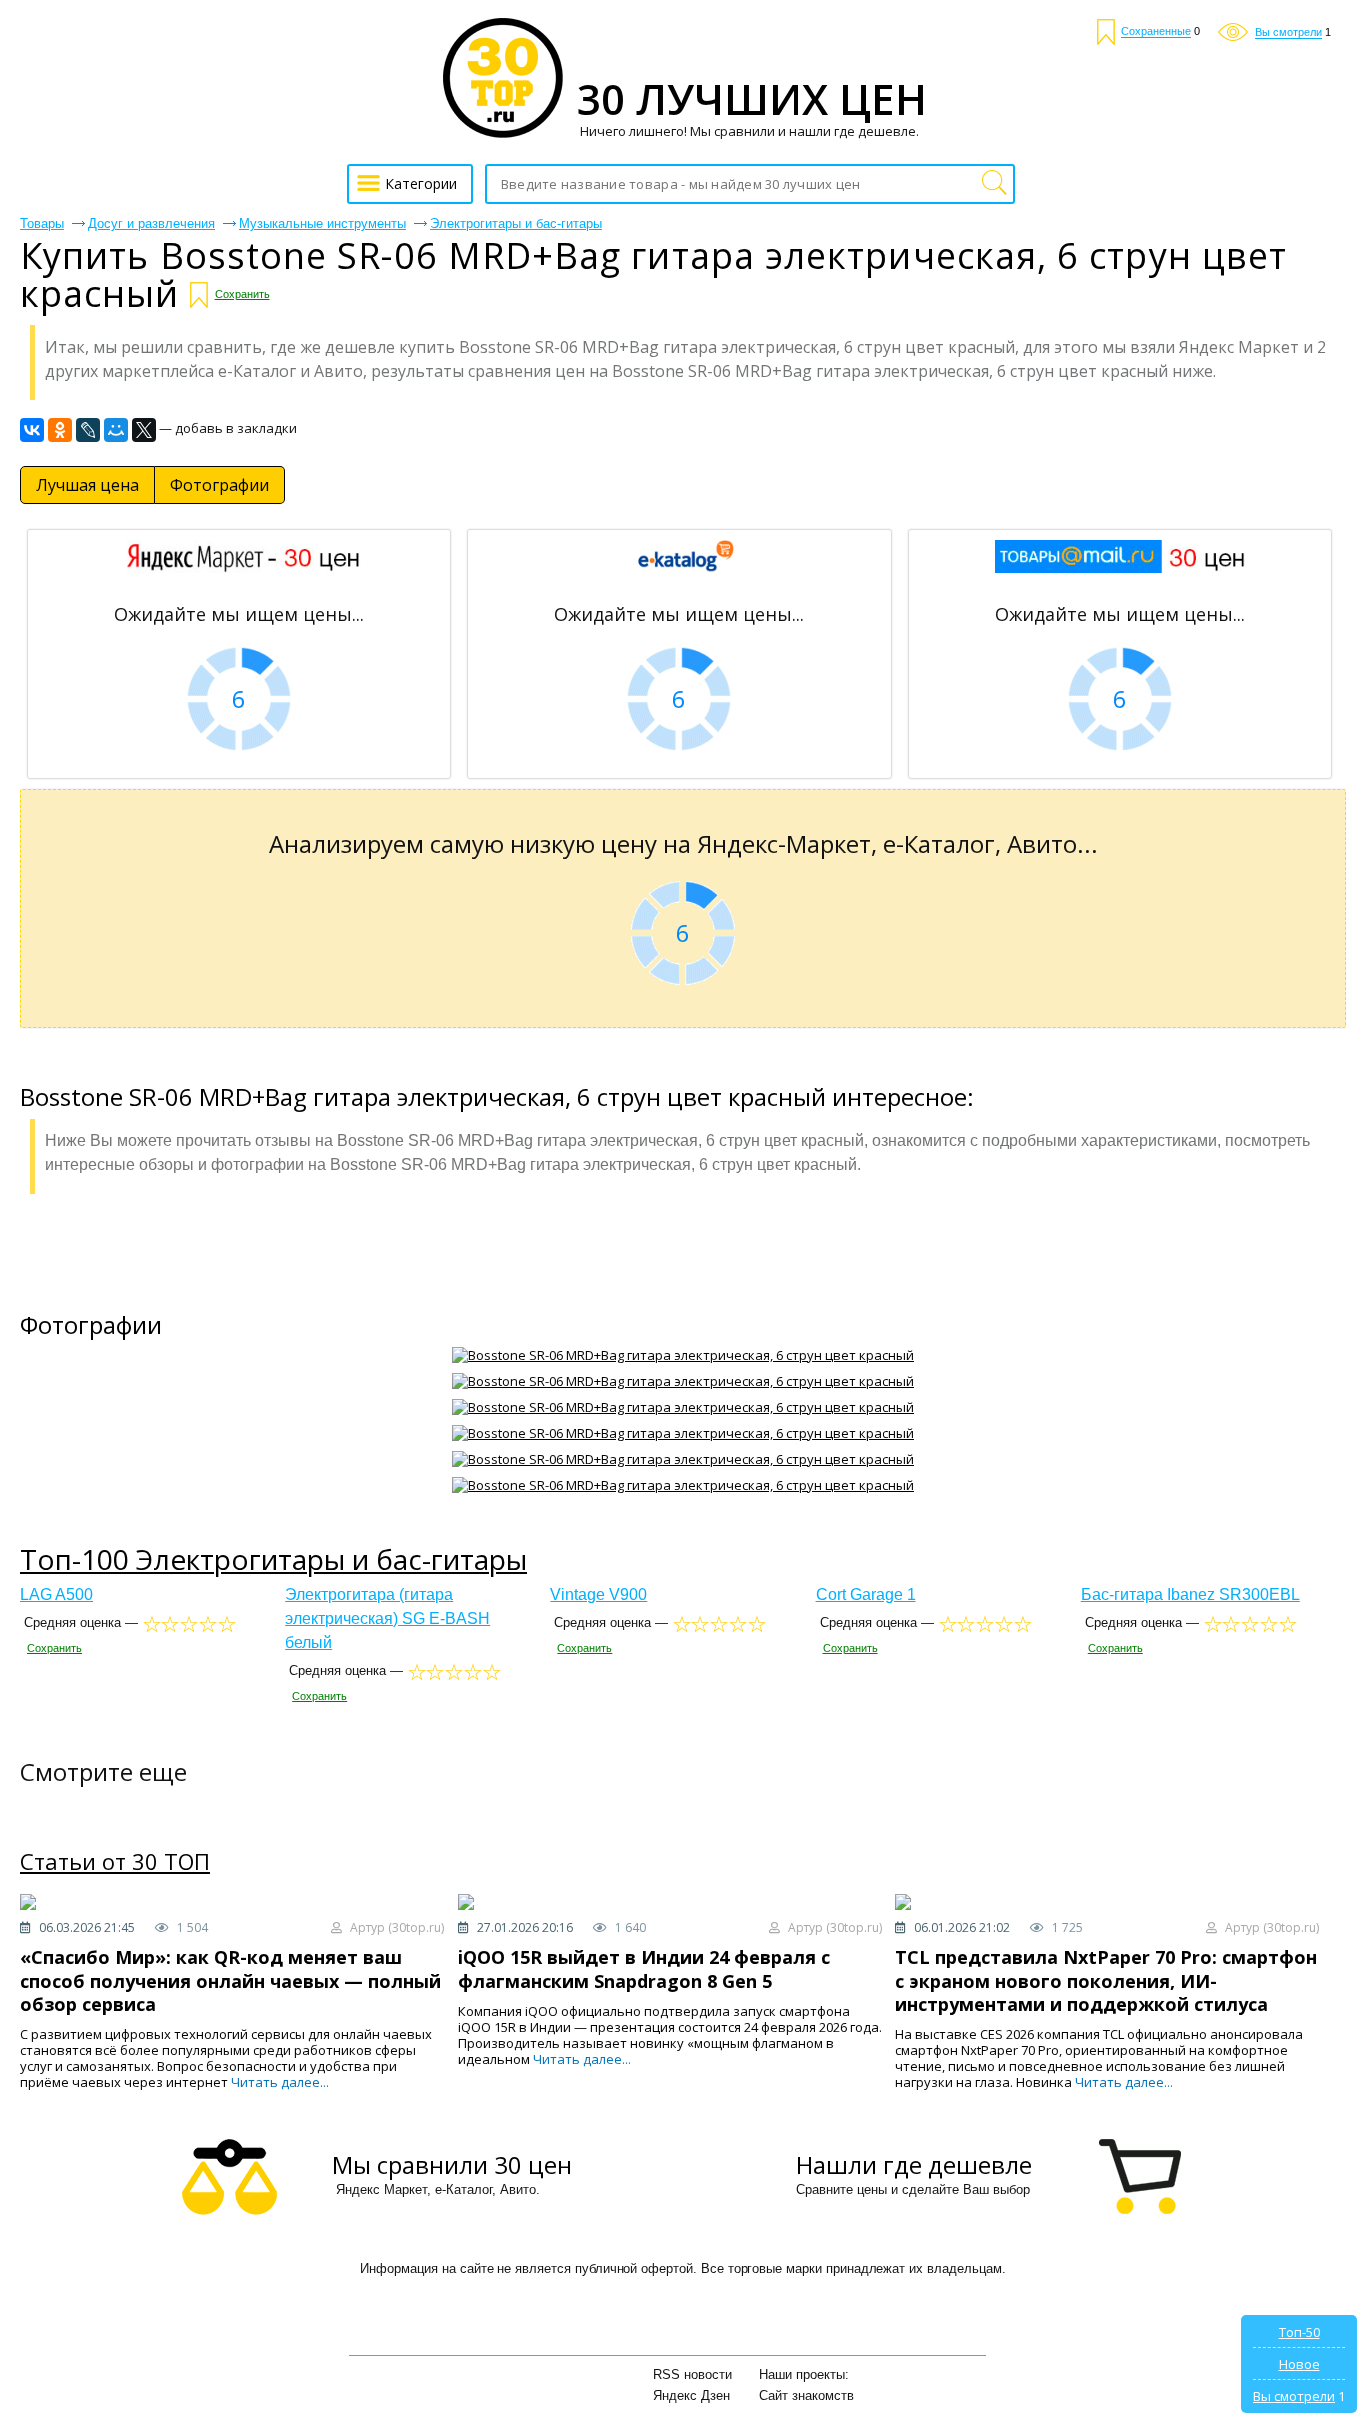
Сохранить (242, 294)
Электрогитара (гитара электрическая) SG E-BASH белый (387, 1618)
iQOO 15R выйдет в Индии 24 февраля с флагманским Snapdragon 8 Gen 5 (644, 1968)
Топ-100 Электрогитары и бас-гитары (273, 1559)
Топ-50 (1299, 2332)
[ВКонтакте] (32, 430)
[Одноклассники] (60, 430)
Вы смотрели (1294, 2396)
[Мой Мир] (116, 430)
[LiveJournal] (88, 430)
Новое (1299, 2364)
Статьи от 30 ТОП (115, 1862)
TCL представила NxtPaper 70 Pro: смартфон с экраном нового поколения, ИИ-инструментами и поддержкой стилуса (1106, 1980)
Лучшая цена (87, 485)
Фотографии (219, 485)
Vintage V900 (598, 1594)
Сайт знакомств (806, 2395)
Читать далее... (280, 2082)
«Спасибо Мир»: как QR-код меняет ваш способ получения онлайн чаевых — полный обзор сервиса (230, 1980)
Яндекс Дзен (691, 2395)
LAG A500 (56, 1594)
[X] (144, 430)
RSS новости (692, 2374)
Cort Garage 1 (866, 1594)
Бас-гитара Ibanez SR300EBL (1190, 1594)
